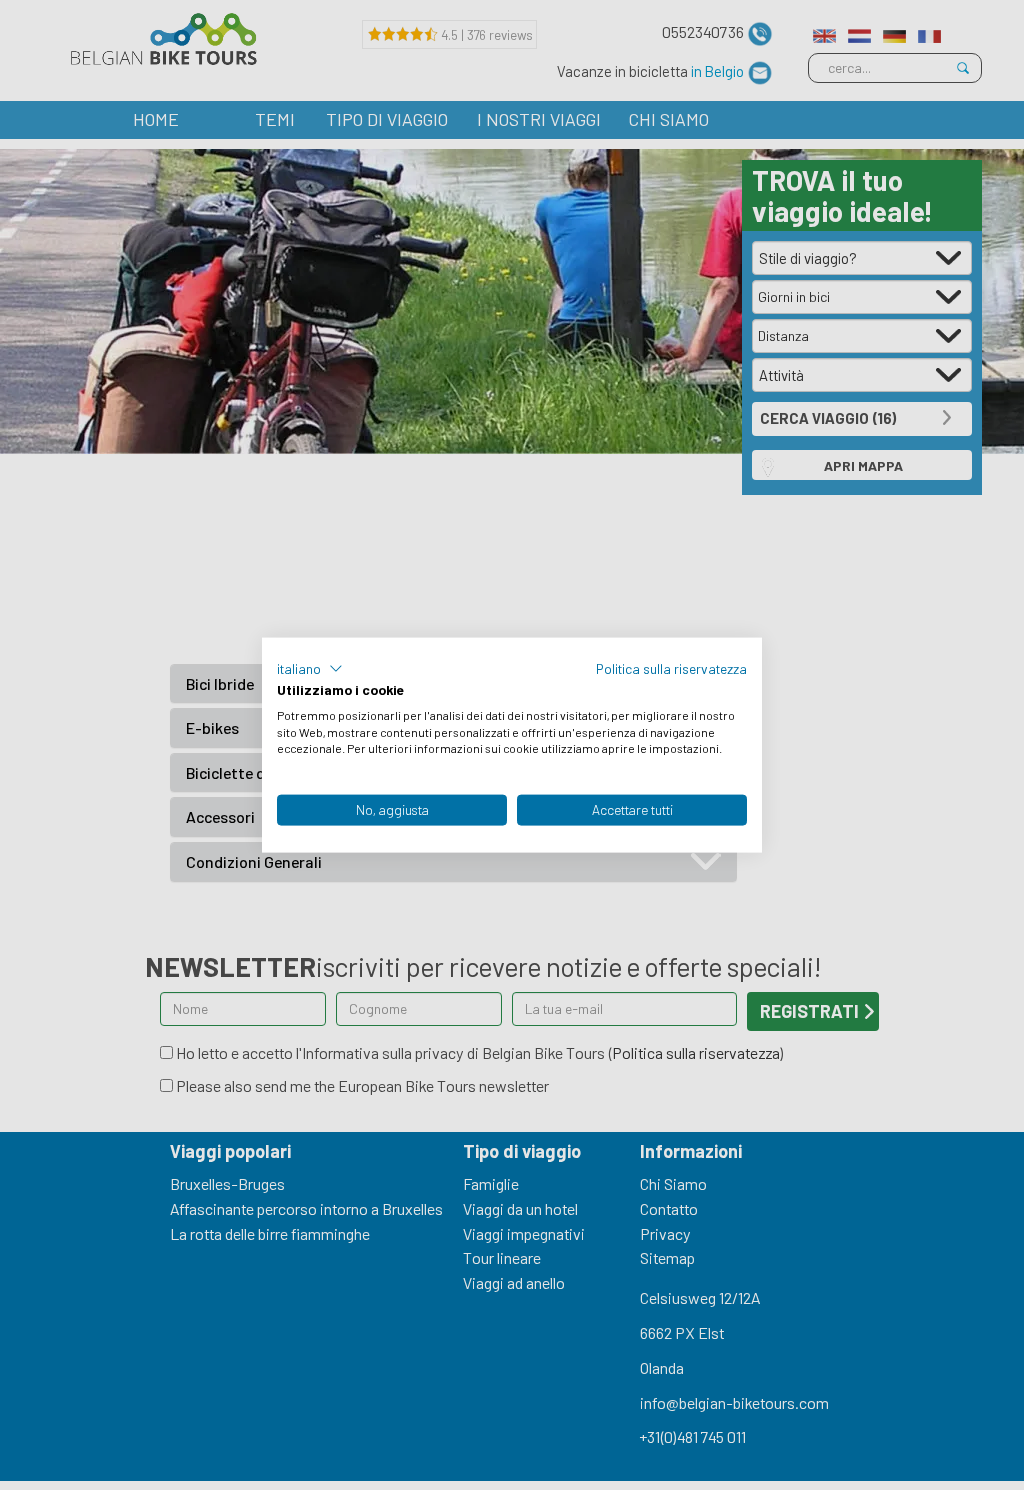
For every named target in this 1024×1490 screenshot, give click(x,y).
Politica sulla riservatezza (671, 668)
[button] (310, 669)
